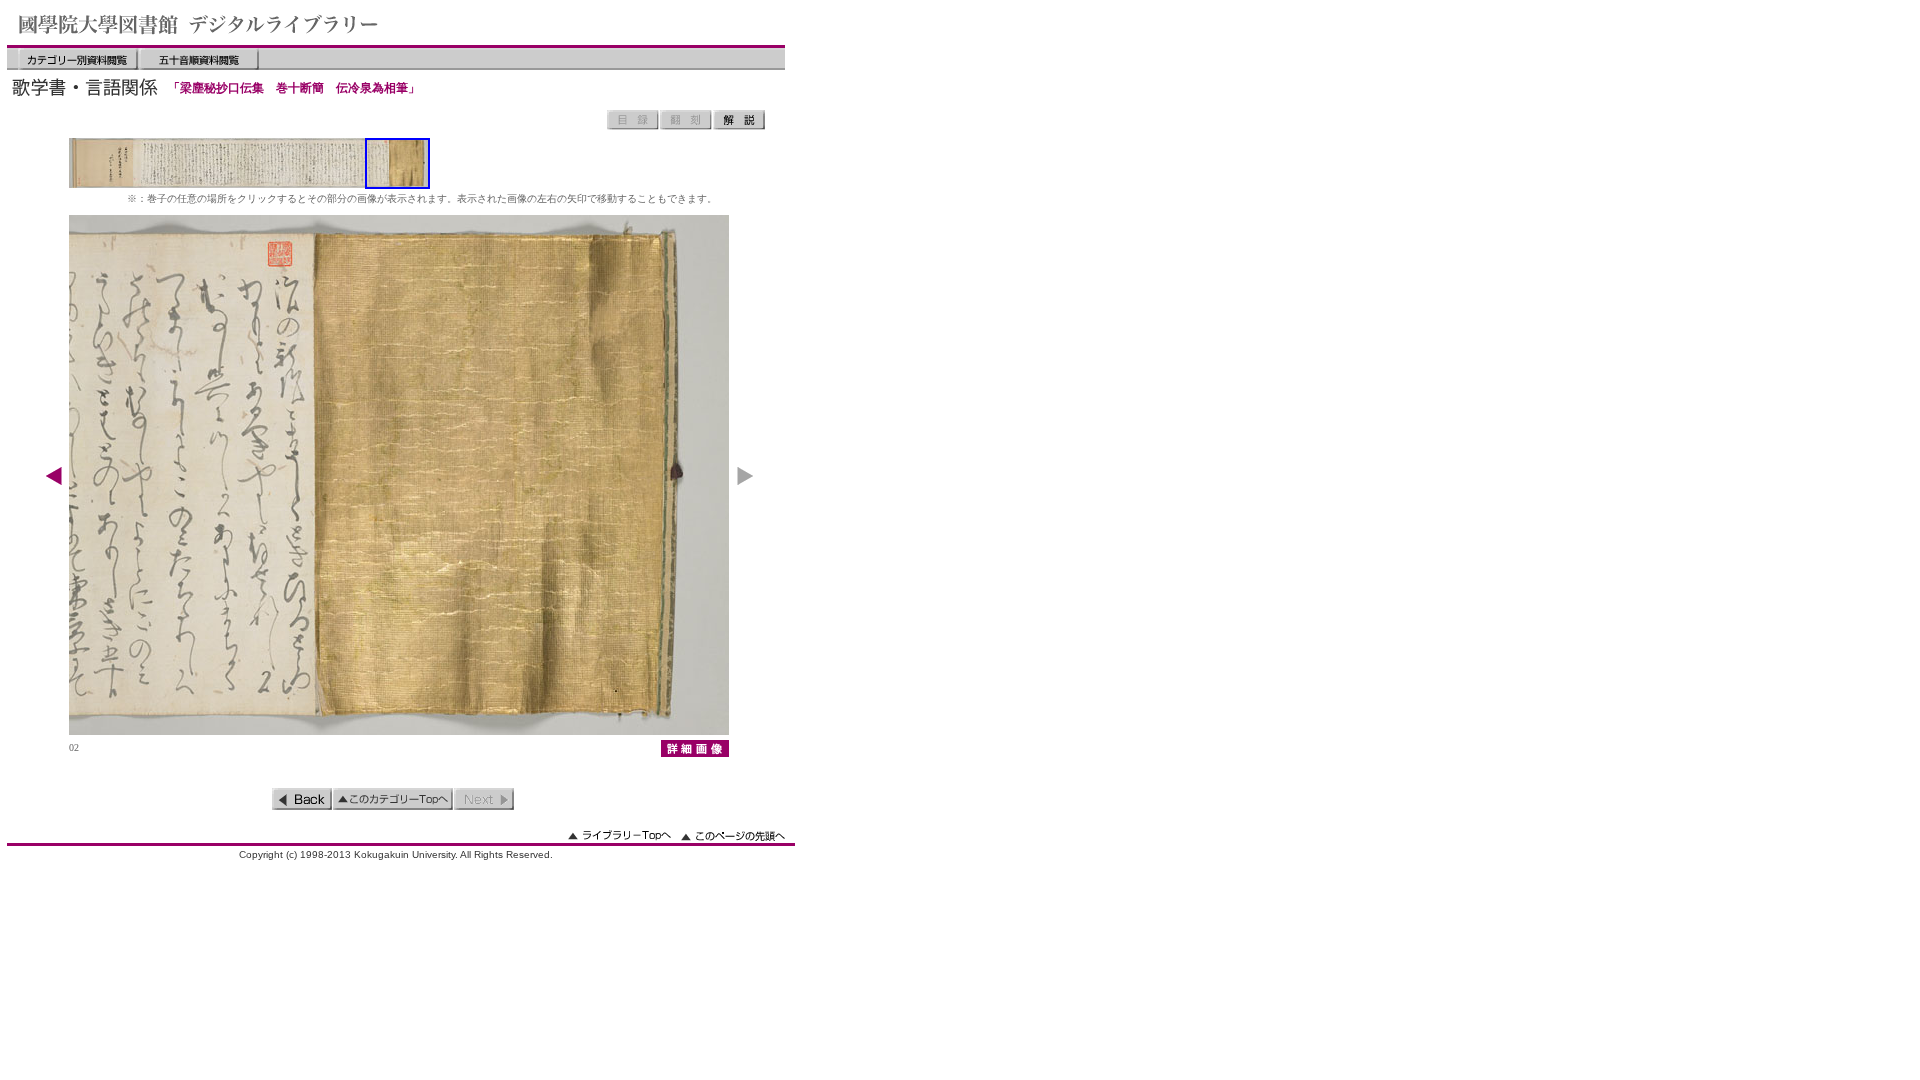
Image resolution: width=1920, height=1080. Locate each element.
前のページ (302, 799)
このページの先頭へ (733, 835)
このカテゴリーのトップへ (393, 799)
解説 (739, 120)
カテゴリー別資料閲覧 (78, 59)
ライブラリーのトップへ (619, 835)
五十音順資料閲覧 (199, 59)
